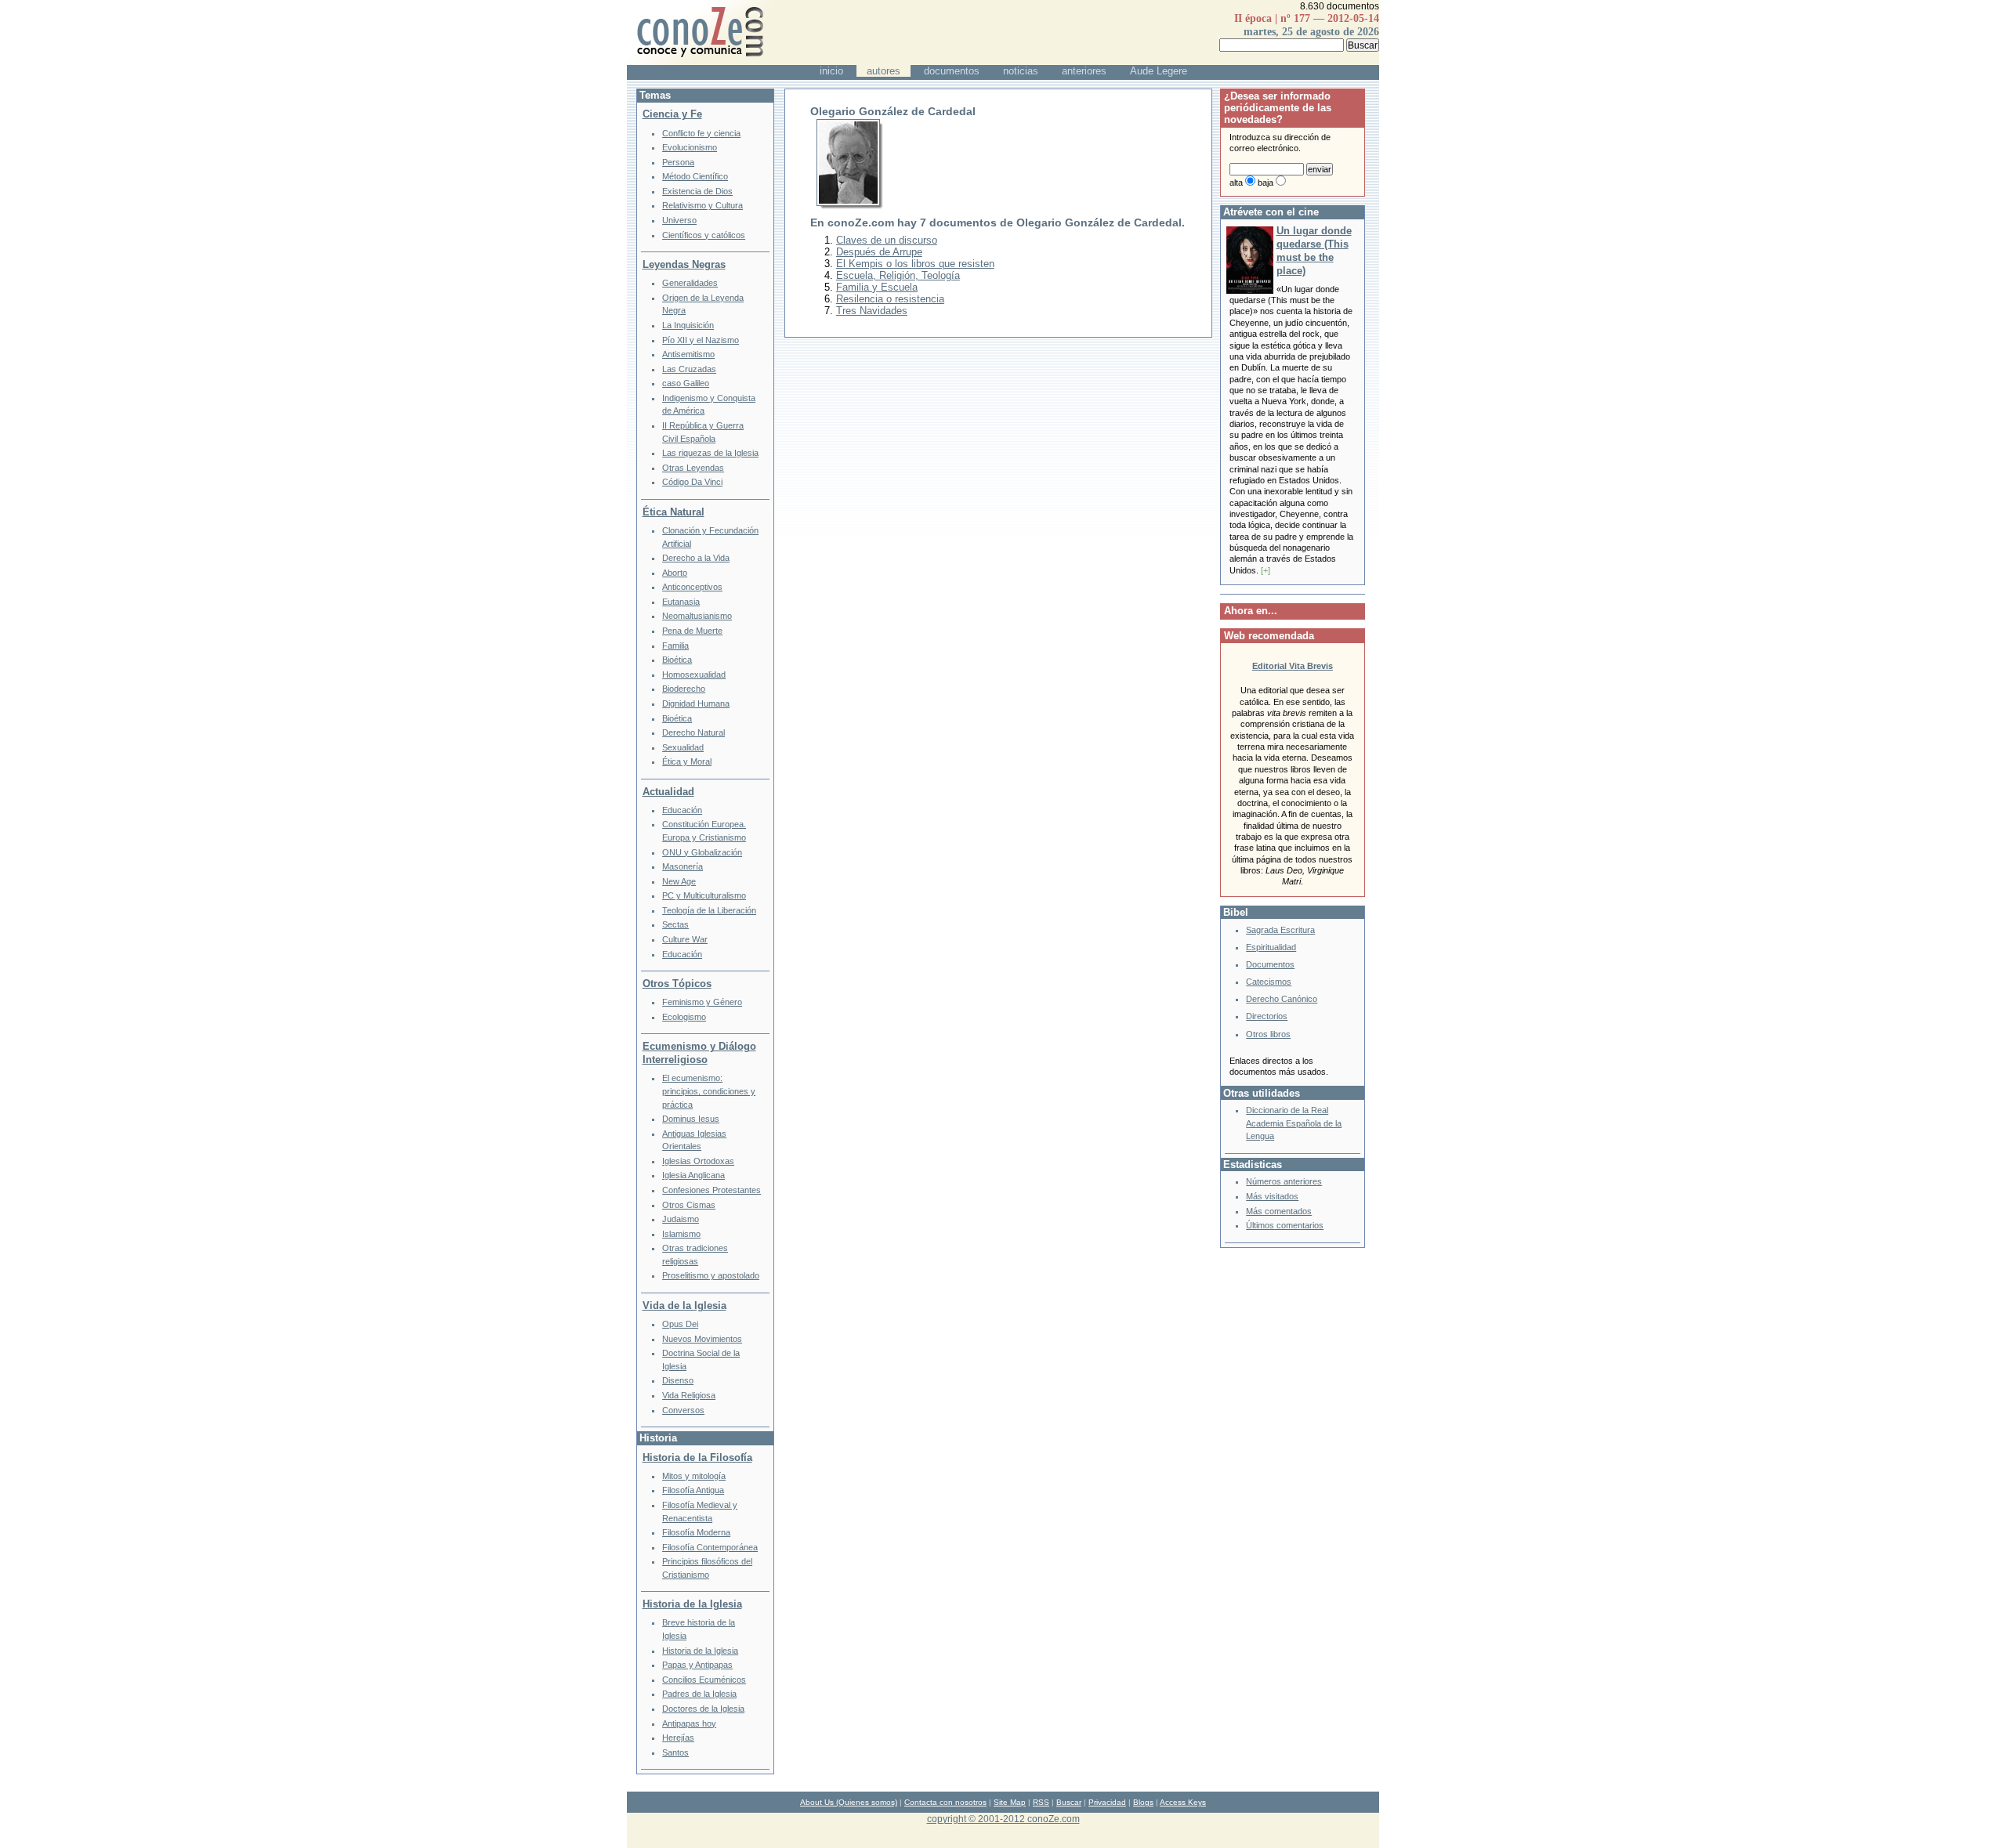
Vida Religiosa (689, 1395)
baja (1266, 183)
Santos (675, 1752)
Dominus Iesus (691, 1119)
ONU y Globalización (702, 852)
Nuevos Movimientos (702, 1339)
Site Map (1010, 1802)
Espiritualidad (1271, 947)
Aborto (675, 573)
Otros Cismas (689, 1205)
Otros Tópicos (677, 984)
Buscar (1069, 1802)
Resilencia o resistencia (890, 299)
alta (1236, 183)
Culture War (685, 939)
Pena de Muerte (692, 631)
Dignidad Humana (696, 703)
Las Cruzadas (689, 369)
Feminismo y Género (702, 1002)
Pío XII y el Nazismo (701, 340)
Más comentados (1279, 1211)
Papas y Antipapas (697, 1665)
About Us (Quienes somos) (849, 1802)
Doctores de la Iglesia (703, 1709)
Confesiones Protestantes (712, 1190)
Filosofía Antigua (693, 1490)
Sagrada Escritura (1280, 930)
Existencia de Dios (697, 191)
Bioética (677, 660)
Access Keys (1183, 1802)
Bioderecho (684, 689)
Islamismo (681, 1234)
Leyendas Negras (684, 264)
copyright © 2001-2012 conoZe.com (1003, 1819)
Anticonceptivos (692, 587)
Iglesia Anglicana (693, 1175)
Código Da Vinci (692, 482)
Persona (678, 162)
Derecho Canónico (1282, 999)
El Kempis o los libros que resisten (915, 264)
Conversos (683, 1410)
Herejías (678, 1738)
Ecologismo (684, 1017)
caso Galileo (686, 383)
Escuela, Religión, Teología (898, 275)
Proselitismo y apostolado (711, 1275)
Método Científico (695, 176)
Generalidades (690, 283)
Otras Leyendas (693, 468)
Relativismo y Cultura (702, 205)
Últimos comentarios (1285, 1225)
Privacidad (1107, 1802)
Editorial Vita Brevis (1293, 666)
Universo (679, 220)
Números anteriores (1284, 1181)
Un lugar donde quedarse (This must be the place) (1314, 251)
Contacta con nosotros (945, 1802)
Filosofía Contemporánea (710, 1547)
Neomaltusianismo (697, 616)
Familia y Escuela (877, 287)
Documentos (1270, 964)
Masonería (683, 866)
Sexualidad (683, 747)
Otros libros (1268, 1034)
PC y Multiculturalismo (704, 895)
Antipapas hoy (689, 1723)
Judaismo (681, 1219)
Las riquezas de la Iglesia (710, 453)
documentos (952, 71)
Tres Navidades (872, 311)
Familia (675, 646)
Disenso (678, 1380)
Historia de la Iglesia (692, 1604)
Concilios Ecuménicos (704, 1680)
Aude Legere (1159, 71)
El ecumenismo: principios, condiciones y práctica (709, 1091)
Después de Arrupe (879, 252)
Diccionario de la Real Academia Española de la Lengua (1294, 1123)
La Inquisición (688, 325)
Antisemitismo (688, 354)
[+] (1266, 570)
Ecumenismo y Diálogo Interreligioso (699, 1053)
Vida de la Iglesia (684, 1306)
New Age (679, 881)
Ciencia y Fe (672, 114)
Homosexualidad (694, 674)
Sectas (675, 924)
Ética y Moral (687, 761)
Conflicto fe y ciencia (701, 133)
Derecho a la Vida (696, 558)
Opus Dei (680, 1324)
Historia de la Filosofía (697, 1457)
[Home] (699, 61)
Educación (682, 810)
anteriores (1084, 71)
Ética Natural (673, 512)
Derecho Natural (693, 732)
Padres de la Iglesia (699, 1694)
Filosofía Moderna (696, 1532)
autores (884, 71)
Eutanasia (681, 602)
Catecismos (1269, 982)
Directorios (1267, 1016)
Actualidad (668, 792)
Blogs (1143, 1802)
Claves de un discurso (887, 240)
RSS (1041, 1802)
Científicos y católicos (704, 235)
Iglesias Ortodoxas (698, 1161)
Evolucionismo (690, 147)
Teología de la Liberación (709, 910)
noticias (1021, 71)
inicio (831, 71)
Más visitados (1272, 1196)
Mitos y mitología (694, 1476)
